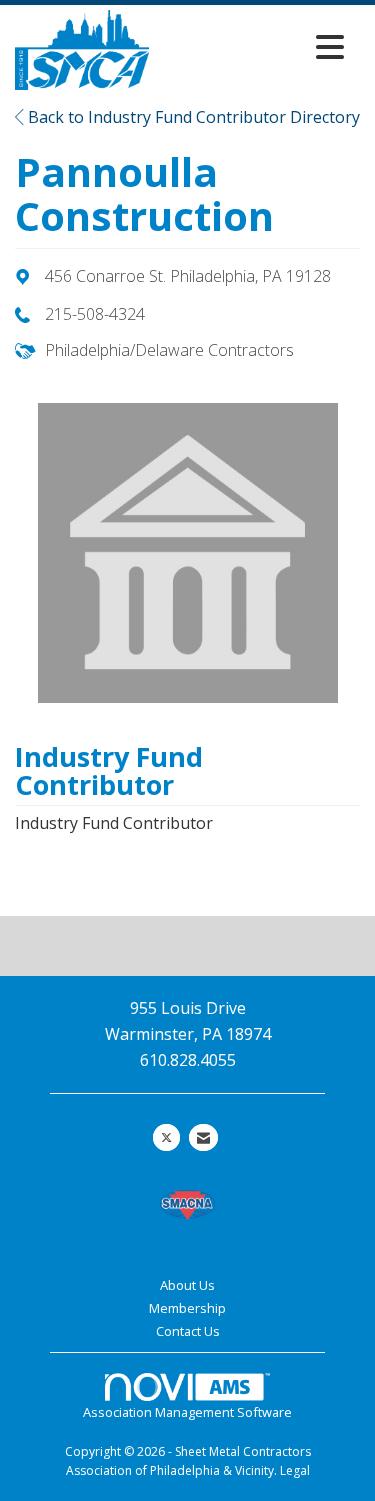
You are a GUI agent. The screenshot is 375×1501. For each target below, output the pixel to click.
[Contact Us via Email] (203, 1137)
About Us (187, 1285)
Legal (295, 1470)
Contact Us (188, 1331)
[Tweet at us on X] (166, 1137)
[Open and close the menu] (252, 46)
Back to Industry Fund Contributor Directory (192, 117)
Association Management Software (187, 1412)
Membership (187, 1308)
